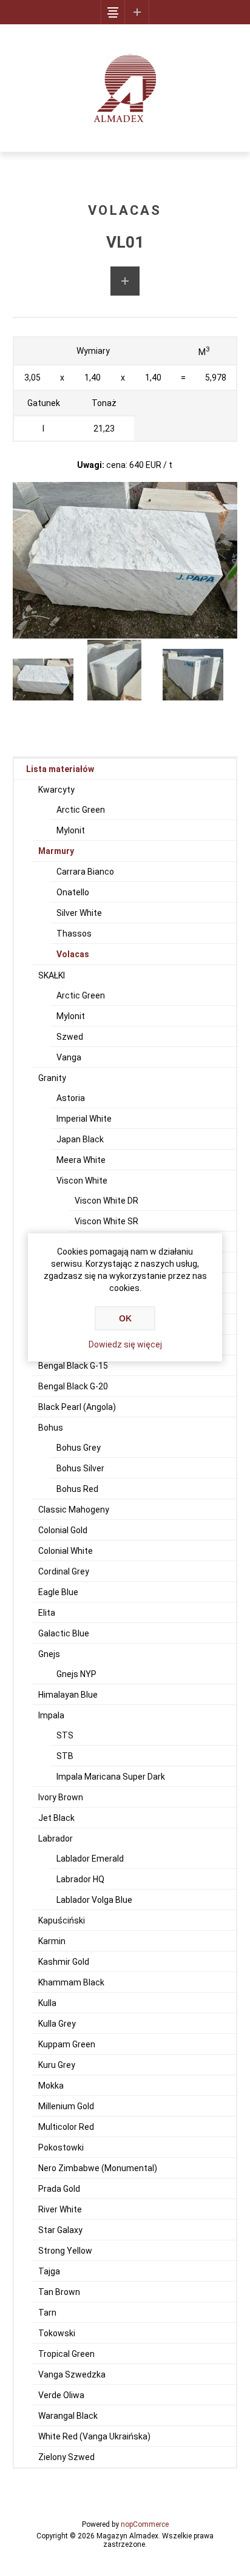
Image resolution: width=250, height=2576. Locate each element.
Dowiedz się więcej (125, 1344)
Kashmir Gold (64, 1962)
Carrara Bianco (85, 872)
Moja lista (137, 12)
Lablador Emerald (90, 1859)
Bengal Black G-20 (73, 1386)
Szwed (70, 1037)
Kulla (47, 2003)
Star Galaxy (60, 2230)
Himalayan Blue (68, 1695)
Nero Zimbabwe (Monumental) (98, 2168)
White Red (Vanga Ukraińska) (94, 2436)
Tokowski (57, 2333)
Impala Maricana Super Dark (111, 1777)
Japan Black (80, 1139)
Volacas (73, 954)
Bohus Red (77, 1489)
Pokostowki (61, 2147)
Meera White (81, 1160)
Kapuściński (62, 1920)
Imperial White (84, 1119)
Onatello (73, 892)
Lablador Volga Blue (94, 1900)
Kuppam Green (67, 2044)
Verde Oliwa (61, 2395)
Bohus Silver (80, 1468)
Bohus (51, 1428)
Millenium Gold (66, 2106)
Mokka (51, 2086)
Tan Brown (59, 2292)
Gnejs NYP (76, 1674)
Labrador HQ (80, 1879)
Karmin (52, 1941)
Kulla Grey (57, 2024)
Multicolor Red (66, 2127)
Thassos (74, 934)
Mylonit (71, 830)
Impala (51, 1715)
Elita (47, 1613)
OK (125, 1318)
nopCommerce (145, 2524)
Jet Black (56, 1818)
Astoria (71, 1098)
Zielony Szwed (66, 2457)
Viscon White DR (106, 1201)
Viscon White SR (106, 1221)
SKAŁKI (52, 975)
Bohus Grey (79, 1448)
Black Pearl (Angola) (77, 1407)
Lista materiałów (60, 769)
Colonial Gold (63, 1530)
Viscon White (82, 1181)
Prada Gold (59, 2189)
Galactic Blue (64, 1633)
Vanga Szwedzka (72, 2374)
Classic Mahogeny (74, 1510)
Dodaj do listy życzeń (125, 281)
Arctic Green (81, 810)
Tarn (47, 2313)
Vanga (69, 1057)
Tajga (49, 2271)
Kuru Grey (57, 2065)
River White (60, 2209)
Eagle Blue (58, 1592)
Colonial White (66, 1551)
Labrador (56, 1839)
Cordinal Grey (64, 1571)
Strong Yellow (65, 2251)
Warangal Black (68, 2416)
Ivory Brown (61, 1797)
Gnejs (49, 1654)
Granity (52, 1078)
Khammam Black (71, 1982)
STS (65, 1735)
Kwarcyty (56, 790)
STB (65, 1756)
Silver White (79, 913)
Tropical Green (66, 2354)
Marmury (56, 851)
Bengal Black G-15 (73, 1366)
